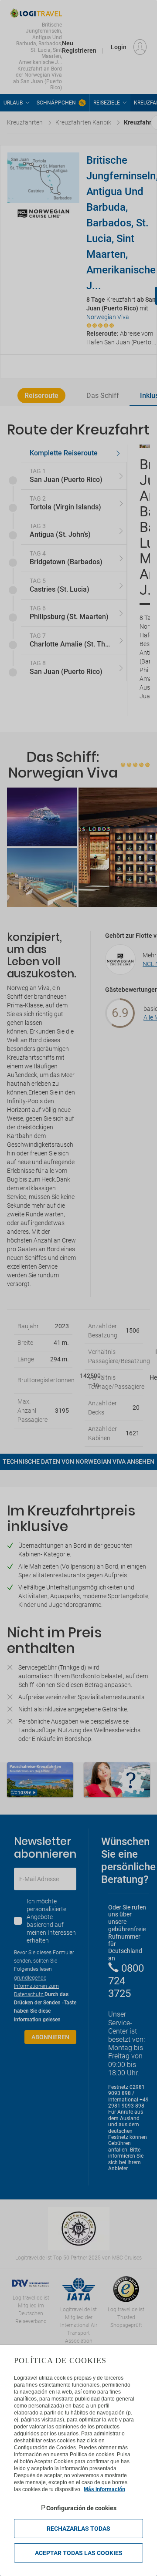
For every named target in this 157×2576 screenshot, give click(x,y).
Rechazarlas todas (78, 2529)
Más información (104, 2489)
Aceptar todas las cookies (79, 2553)
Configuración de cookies (81, 2508)
